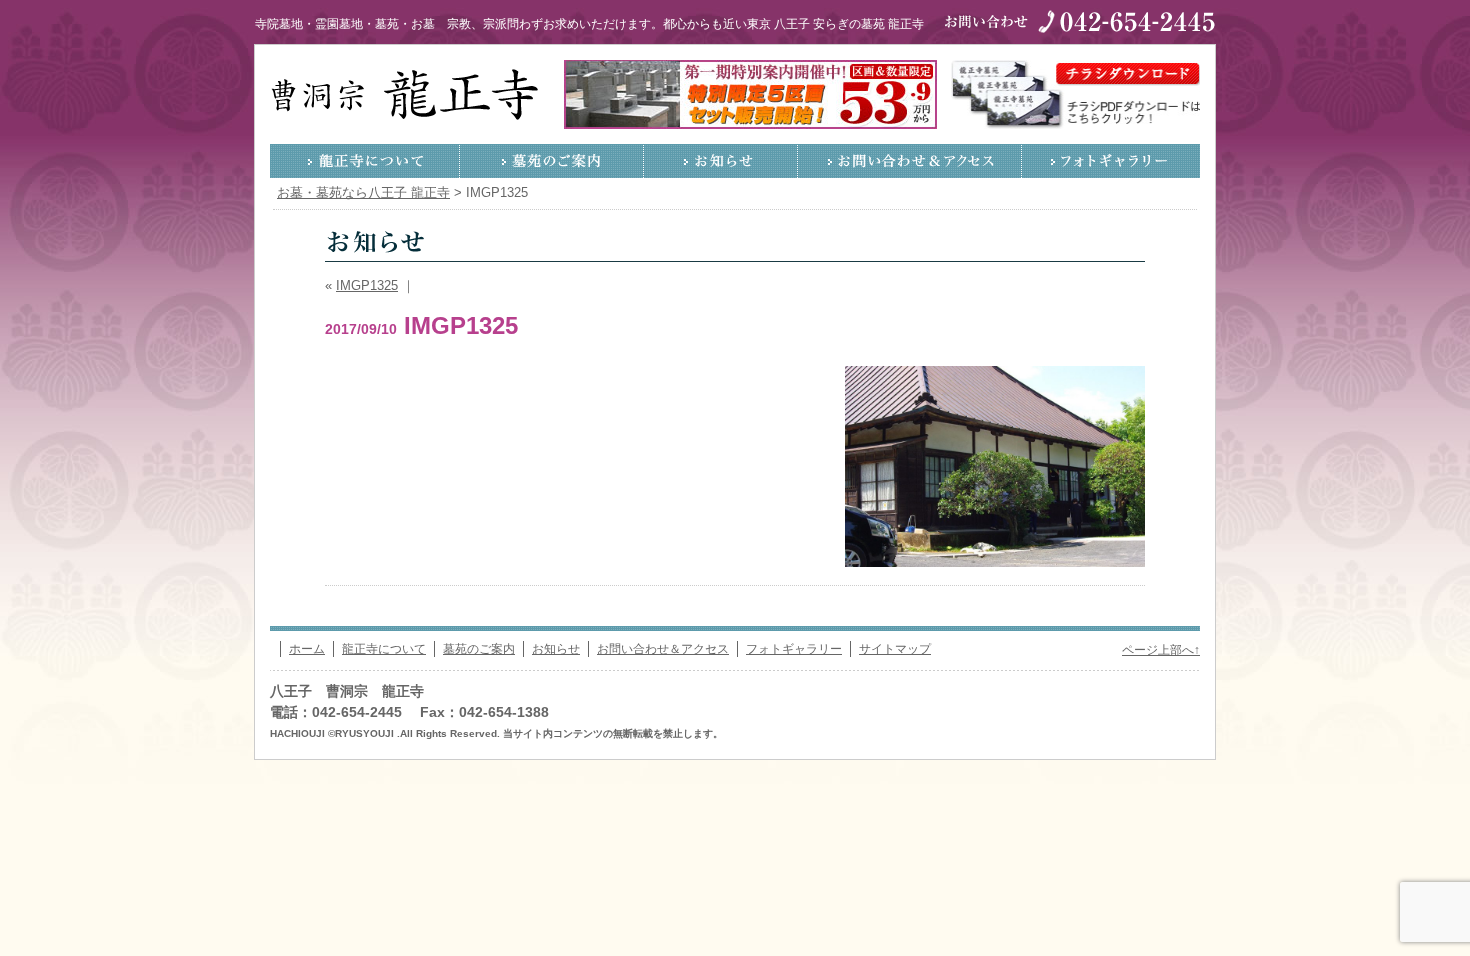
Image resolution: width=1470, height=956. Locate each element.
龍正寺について (365, 161)
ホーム (307, 649)
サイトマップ (895, 649)
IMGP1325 (367, 286)
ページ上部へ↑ (1161, 650)
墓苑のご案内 (552, 161)
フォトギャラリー (1111, 161)
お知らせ (721, 161)
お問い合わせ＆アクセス (910, 161)
